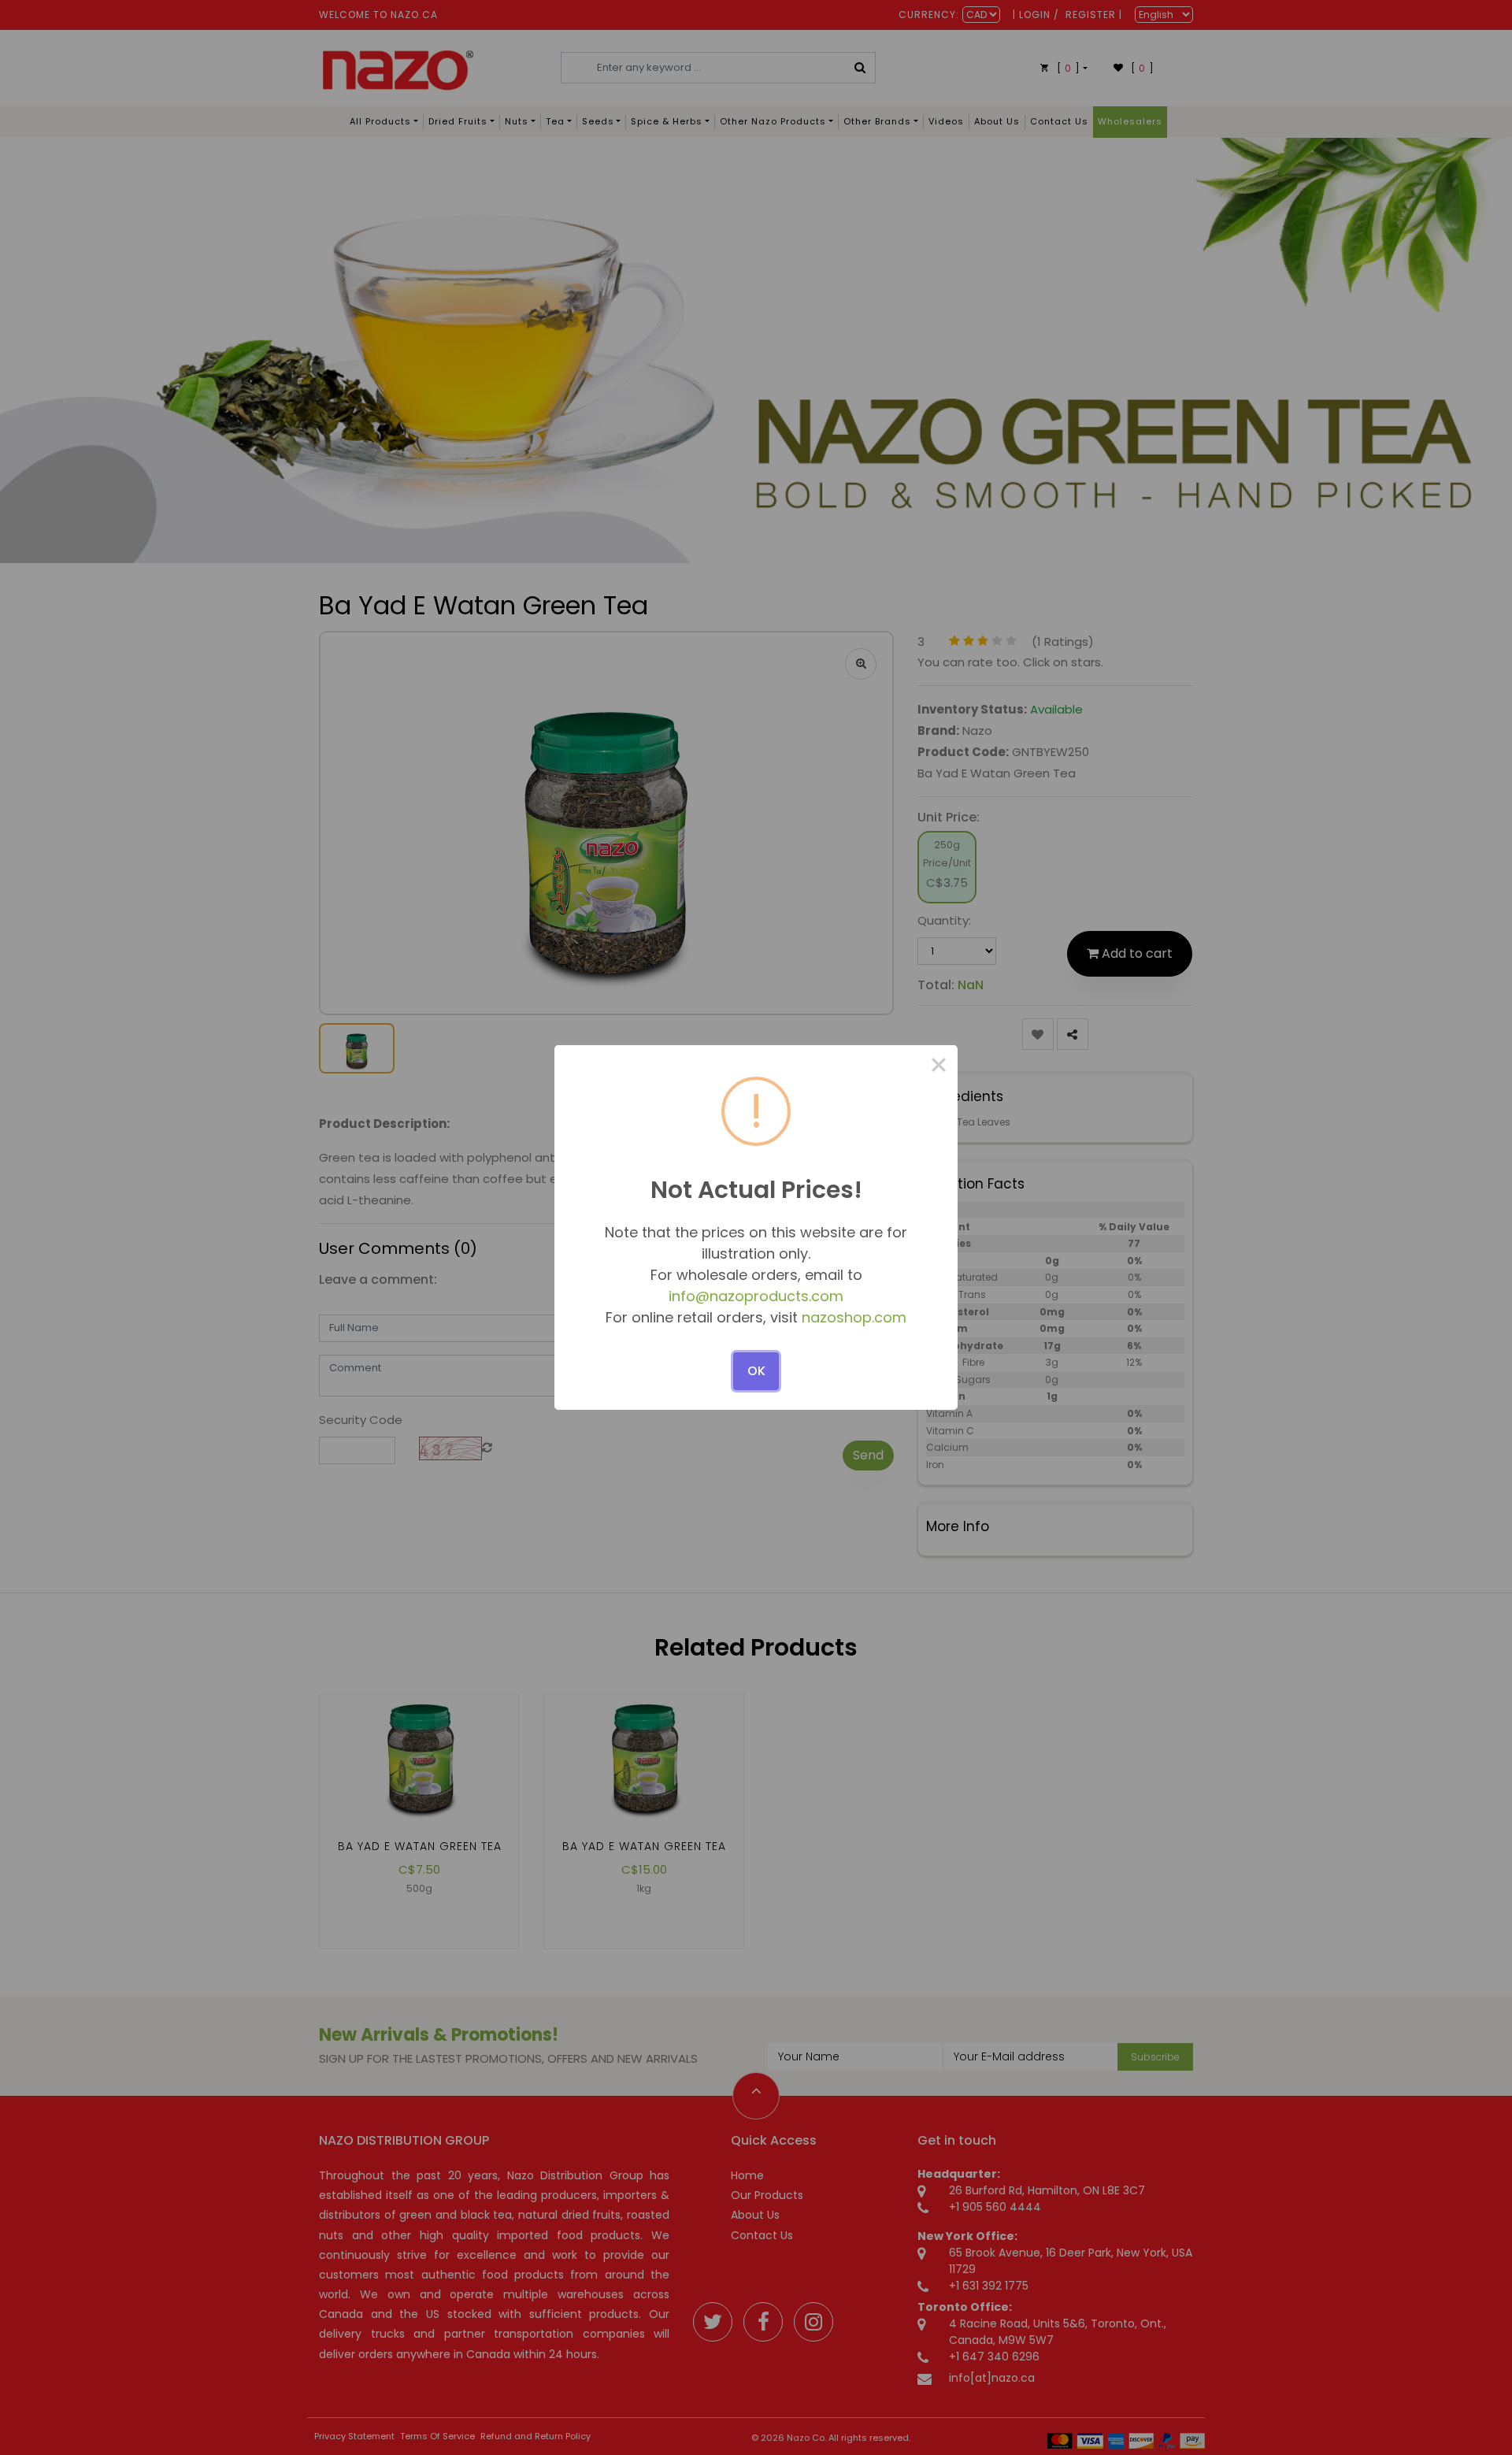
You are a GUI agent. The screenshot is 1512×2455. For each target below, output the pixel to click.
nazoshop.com (854, 1317)
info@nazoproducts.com (756, 1296)
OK (756, 1371)
